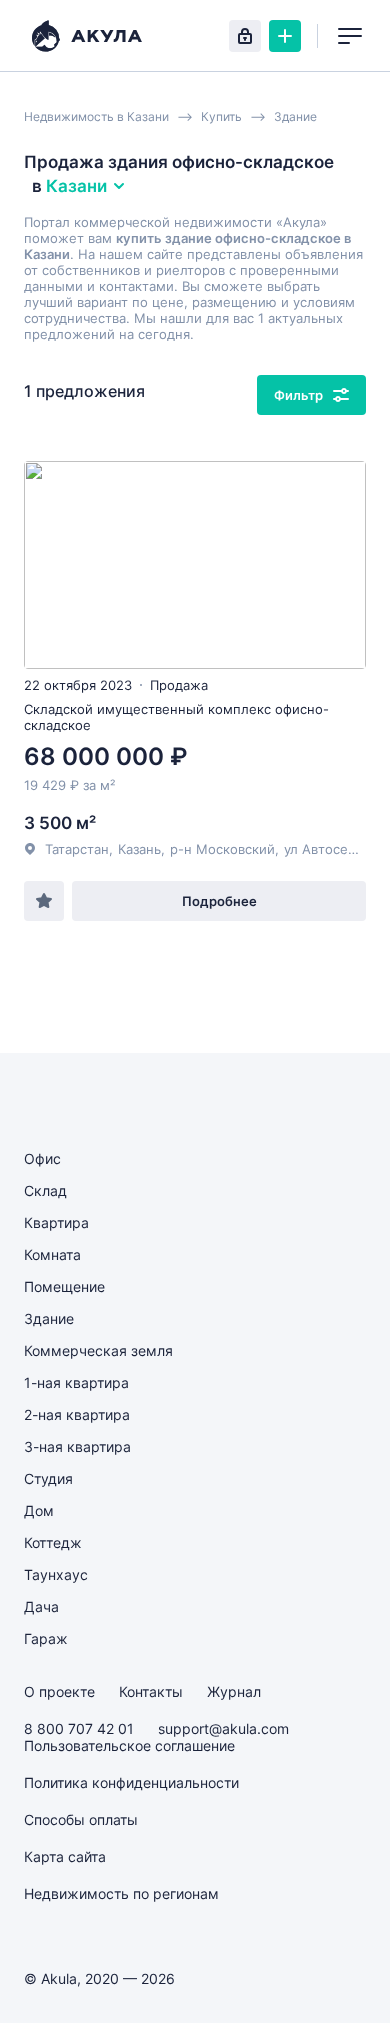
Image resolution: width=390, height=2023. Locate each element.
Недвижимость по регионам (121, 1893)
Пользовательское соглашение (129, 1745)
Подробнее (219, 901)
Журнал (234, 1691)
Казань (139, 849)
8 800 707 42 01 (79, 1728)
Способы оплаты (81, 1819)
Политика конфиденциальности (131, 1782)
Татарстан (77, 849)
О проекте (59, 1691)
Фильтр (298, 395)
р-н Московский (222, 849)
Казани (76, 186)
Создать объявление (285, 36)
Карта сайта (65, 1856)
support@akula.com (223, 1728)
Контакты (151, 1691)
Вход (245, 36)
